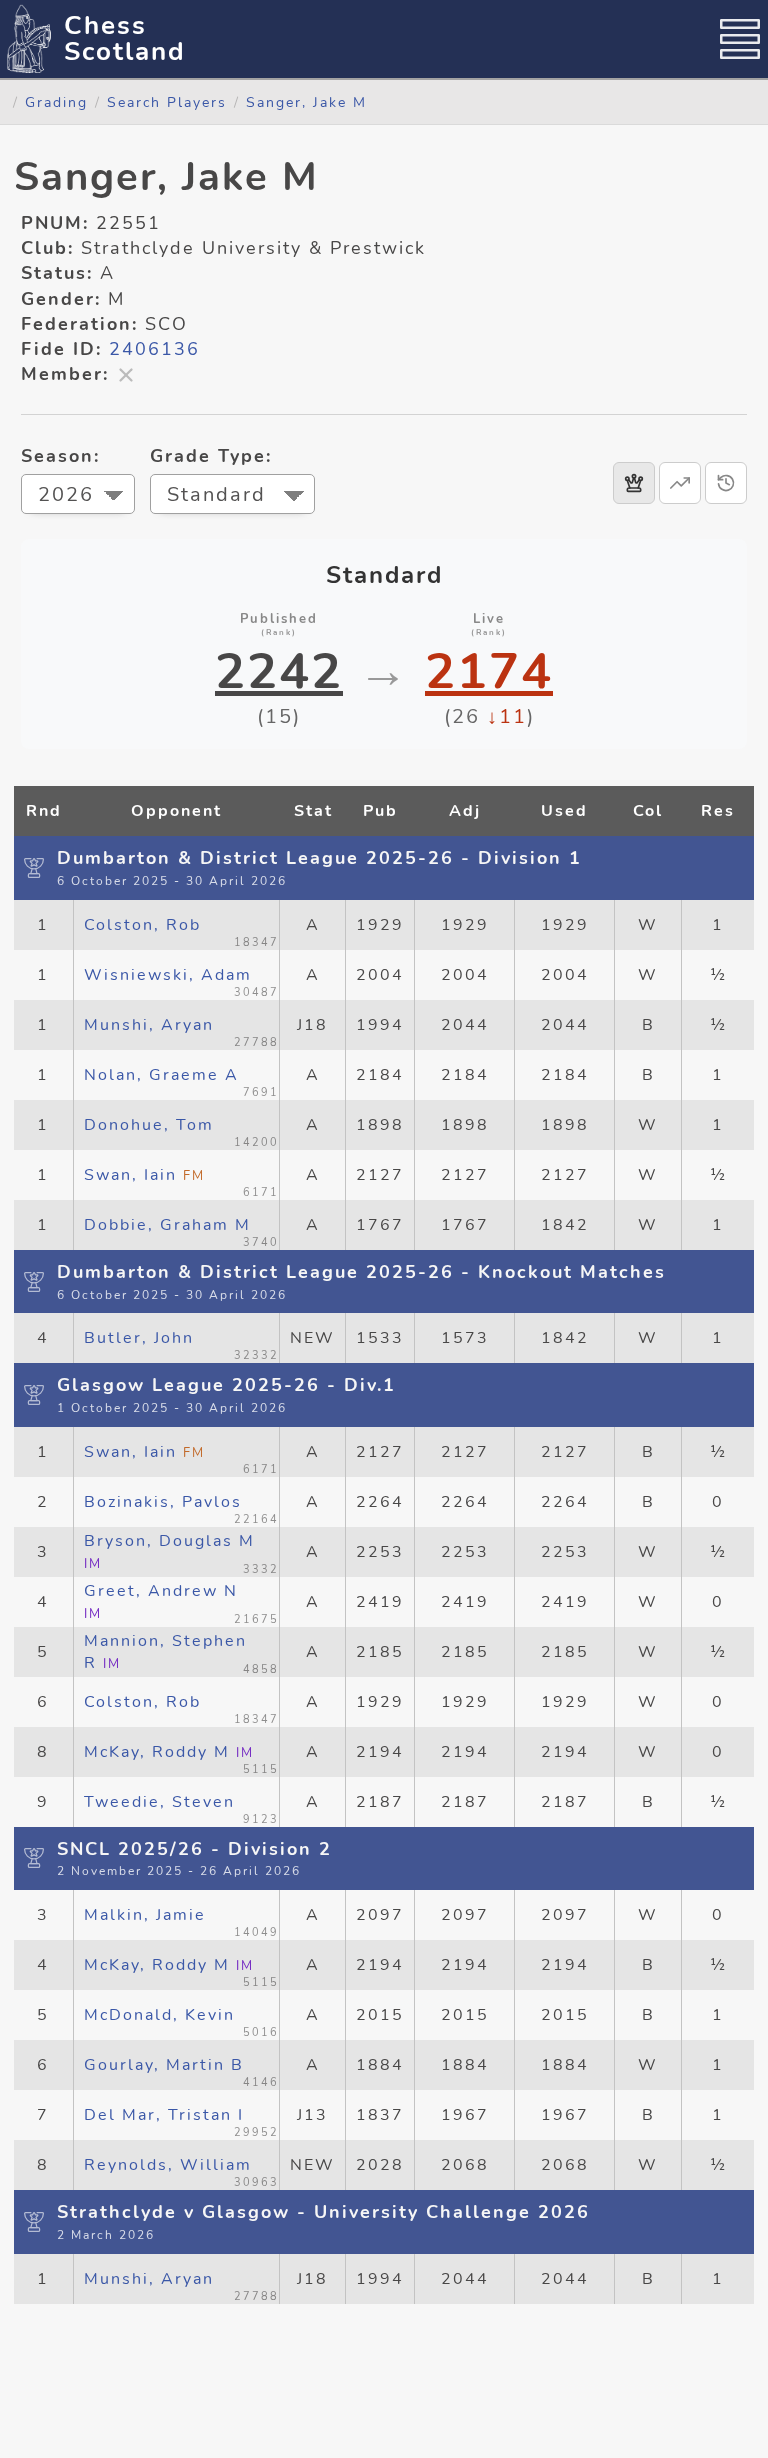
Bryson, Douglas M (169, 1551)
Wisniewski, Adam (168, 975)
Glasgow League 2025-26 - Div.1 (226, 1385)
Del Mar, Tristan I (164, 2115)
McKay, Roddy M (169, 1752)
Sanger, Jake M (306, 102)
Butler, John (139, 1338)
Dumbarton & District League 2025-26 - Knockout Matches (361, 1272)
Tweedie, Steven (159, 1802)
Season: (60, 456)
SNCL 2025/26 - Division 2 (194, 1849)
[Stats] (680, 483)
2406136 (154, 349)
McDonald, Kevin (159, 2015)
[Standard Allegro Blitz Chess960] (232, 496)
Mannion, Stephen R (165, 1652)
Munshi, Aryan (149, 1025)
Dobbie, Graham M (167, 1225)
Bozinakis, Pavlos (163, 1502)
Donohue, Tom (149, 1125)
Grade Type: (211, 456)
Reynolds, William (168, 2165)
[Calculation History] (726, 483)
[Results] (634, 483)
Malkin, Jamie (145, 1915)
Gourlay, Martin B (164, 2065)
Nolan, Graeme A (161, 1075)
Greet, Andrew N (161, 1601)
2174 (489, 672)
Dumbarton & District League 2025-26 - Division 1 (319, 858)
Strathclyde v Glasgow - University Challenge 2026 (323, 2212)
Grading (56, 102)
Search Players (167, 102)
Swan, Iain (144, 1175)
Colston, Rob (142, 925)
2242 (279, 672)
